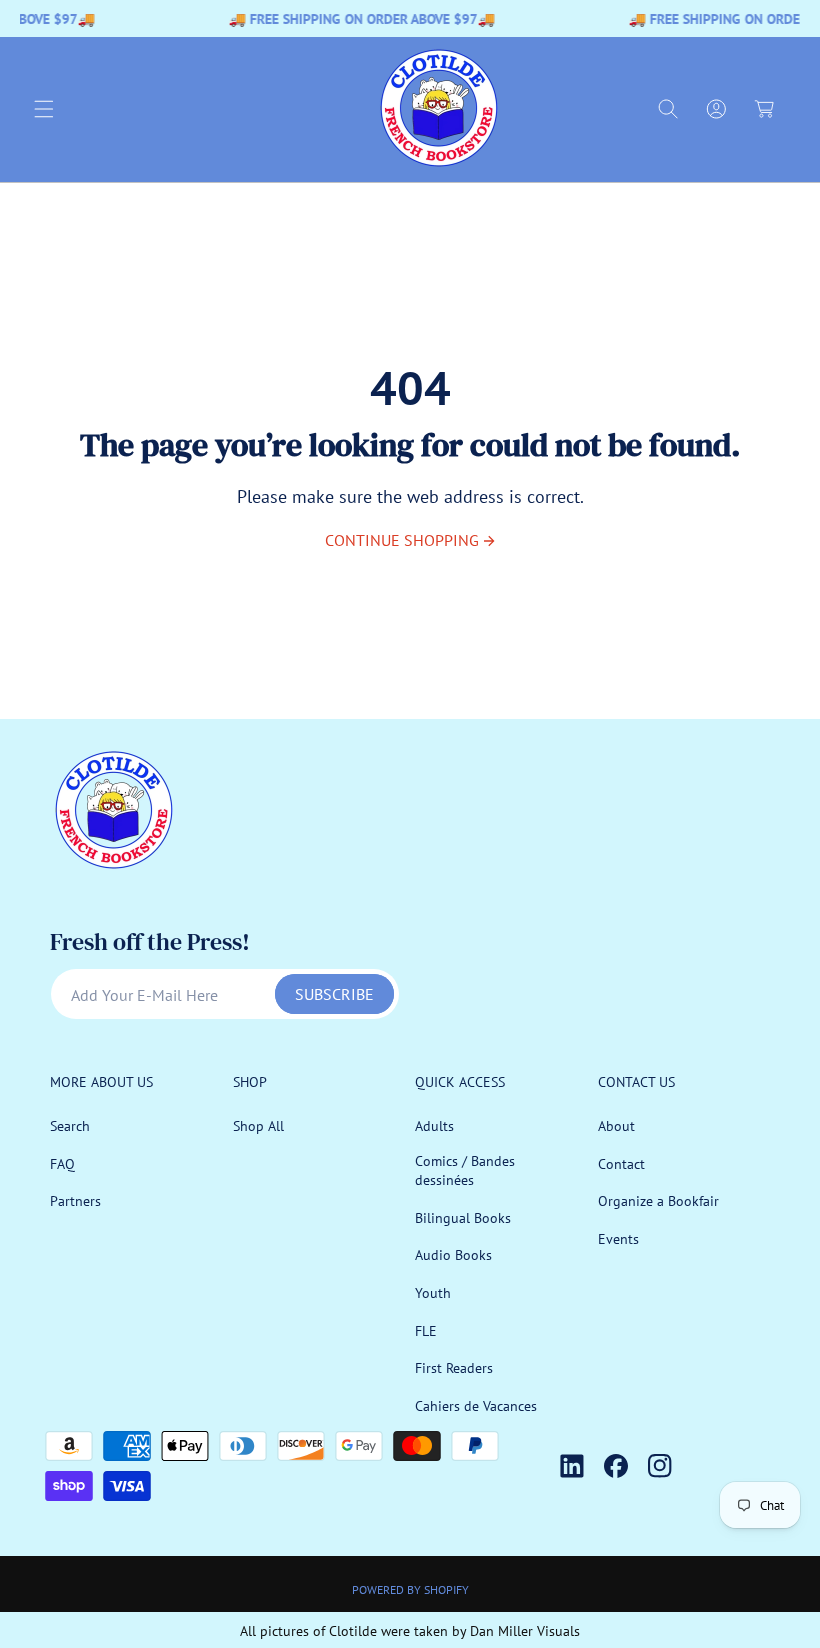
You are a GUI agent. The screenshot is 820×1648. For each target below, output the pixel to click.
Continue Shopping (402, 540)
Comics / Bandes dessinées (465, 1171)
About (616, 1126)
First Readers (454, 1368)
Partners (75, 1201)
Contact (621, 1164)
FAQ (62, 1164)
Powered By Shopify (410, 1589)
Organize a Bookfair (658, 1201)
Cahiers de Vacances (476, 1406)
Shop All (258, 1126)
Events (618, 1239)
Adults (434, 1126)
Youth (433, 1293)
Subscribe (334, 994)
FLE (426, 1331)
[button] (44, 109)
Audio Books (453, 1255)
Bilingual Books (463, 1218)
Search (70, 1126)
